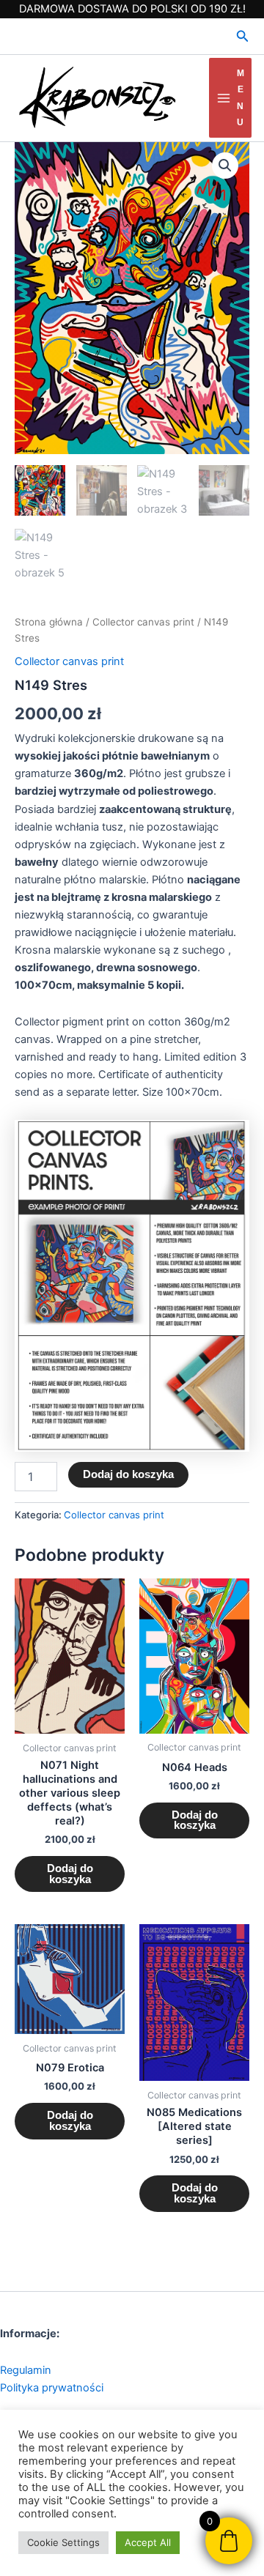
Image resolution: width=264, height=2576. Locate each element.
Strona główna (49, 622)
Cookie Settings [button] (63, 2542)
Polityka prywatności (52, 2388)
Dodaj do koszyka (128, 1474)
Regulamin (26, 2370)
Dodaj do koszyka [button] (70, 1874)
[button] (243, 36)
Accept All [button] (148, 2542)
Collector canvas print (143, 622)
